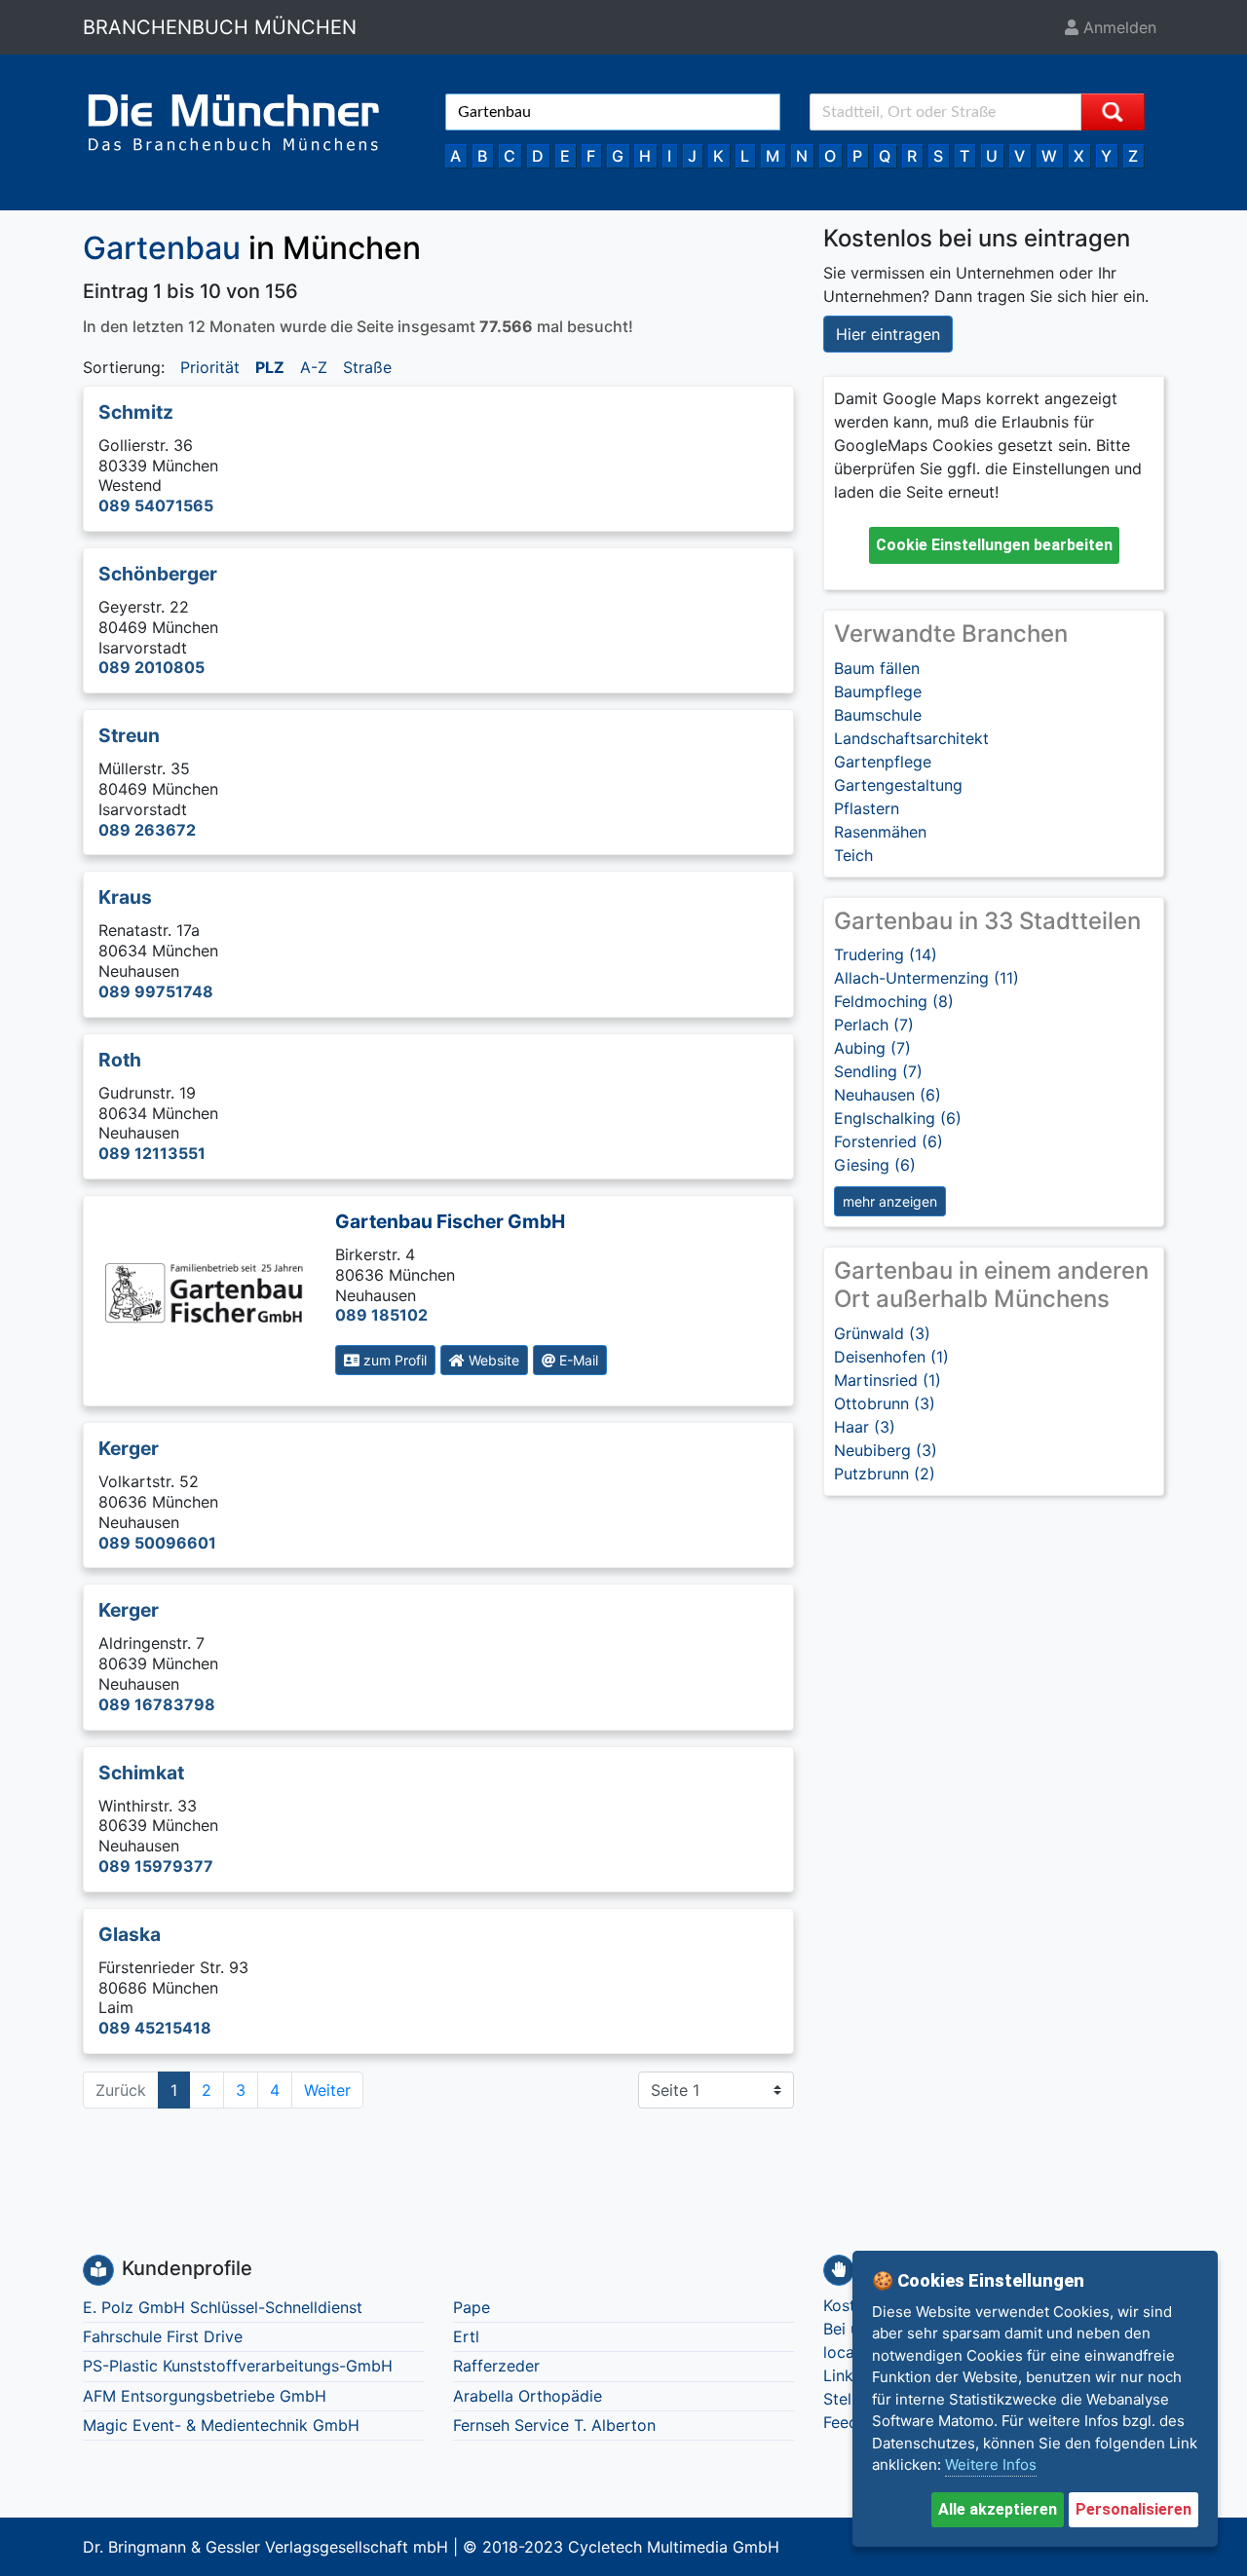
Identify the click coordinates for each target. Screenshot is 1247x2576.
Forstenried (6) (888, 1141)
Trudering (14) (886, 954)
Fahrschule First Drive (163, 2336)
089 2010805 (151, 667)
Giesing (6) (875, 1165)
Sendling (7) (878, 1071)
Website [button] (492, 1360)
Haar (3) (865, 1427)
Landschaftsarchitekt (911, 738)
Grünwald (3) (882, 1333)
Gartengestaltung (898, 785)
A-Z (314, 367)
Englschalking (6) (898, 1118)
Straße (367, 367)
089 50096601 (157, 1543)
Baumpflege (878, 691)
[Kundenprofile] (98, 2270)
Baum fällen (877, 668)
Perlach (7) (874, 1025)
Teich (853, 855)
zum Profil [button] (393, 1360)
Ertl (466, 2336)
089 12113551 (152, 1153)
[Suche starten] (1113, 112)
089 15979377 (156, 1866)
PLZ (270, 367)
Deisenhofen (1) (891, 1357)
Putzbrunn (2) (885, 1474)
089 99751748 (156, 991)
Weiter (327, 2090)
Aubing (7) (872, 1048)
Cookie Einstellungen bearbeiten (994, 545)
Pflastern (867, 808)
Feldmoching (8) (894, 1001)
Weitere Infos (991, 2464)
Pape (472, 2307)
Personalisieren (1134, 2509)
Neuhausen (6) (888, 1095)
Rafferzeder (496, 2366)
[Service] (839, 2270)
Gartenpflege (883, 762)
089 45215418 (155, 2028)
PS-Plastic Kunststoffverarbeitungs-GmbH (238, 2366)
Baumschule (878, 715)
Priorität (210, 367)
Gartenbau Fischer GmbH (450, 1221)
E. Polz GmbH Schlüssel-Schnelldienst (223, 2307)
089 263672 (147, 830)
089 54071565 (156, 505)
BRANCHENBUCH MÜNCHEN (220, 27)
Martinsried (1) (888, 1380)
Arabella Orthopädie (528, 2396)
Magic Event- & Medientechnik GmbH (221, 2425)
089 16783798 (157, 1704)
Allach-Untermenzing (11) (926, 978)
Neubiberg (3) (886, 1450)
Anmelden (1117, 27)
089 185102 (381, 1315)
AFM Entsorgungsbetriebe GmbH (205, 2396)
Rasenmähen (880, 832)
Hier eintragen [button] (888, 334)
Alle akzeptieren (998, 2509)
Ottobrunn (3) (885, 1403)
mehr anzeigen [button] (890, 1201)
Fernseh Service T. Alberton (554, 2425)
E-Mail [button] (577, 1360)
